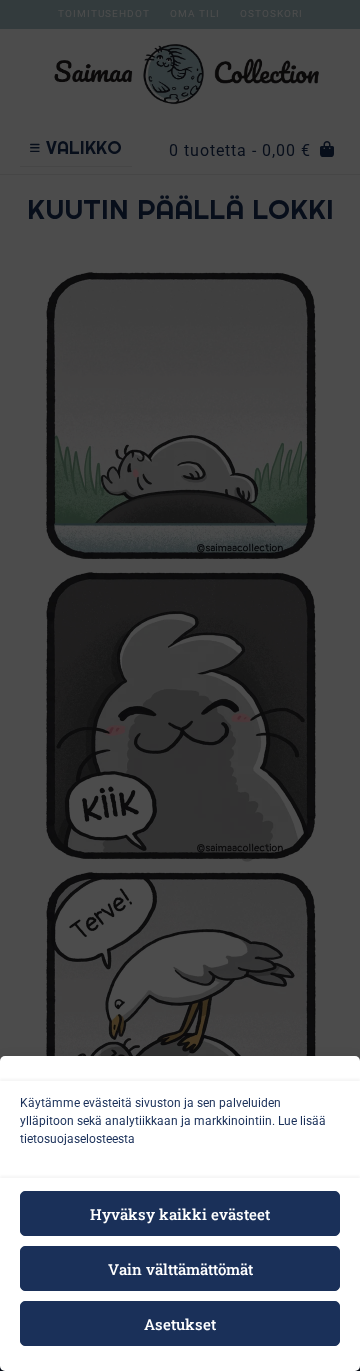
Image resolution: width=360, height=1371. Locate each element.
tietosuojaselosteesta (77, 1139)
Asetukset (180, 1324)
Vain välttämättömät (180, 1269)
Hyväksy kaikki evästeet (180, 1214)
